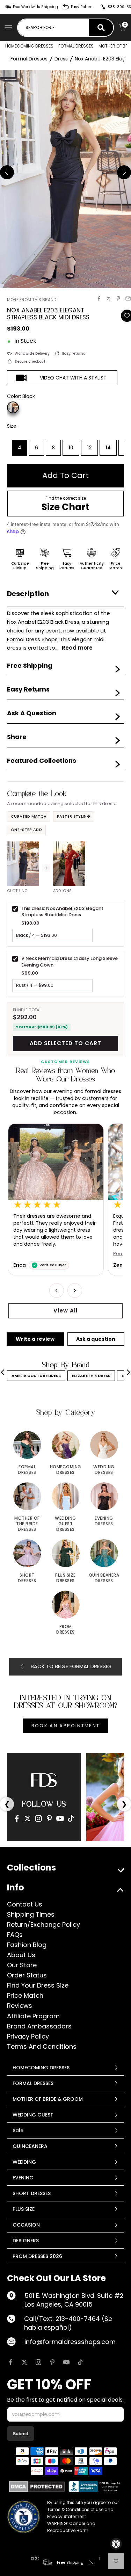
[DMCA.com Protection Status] (37, 2487)
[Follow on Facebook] (10, 2362)
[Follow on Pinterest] (52, 2362)
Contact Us (25, 1904)
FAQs (15, 1935)
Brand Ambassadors (39, 2026)
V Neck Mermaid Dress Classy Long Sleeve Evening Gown (70, 961)
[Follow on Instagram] (38, 2362)
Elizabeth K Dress (91, 1376)
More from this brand (32, 300)
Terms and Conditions (42, 2046)
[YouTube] (60, 1818)
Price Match (25, 1995)
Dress (61, 59)
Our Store (22, 1965)
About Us (21, 1955)
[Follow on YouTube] (66, 2362)
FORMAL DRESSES (76, 46)
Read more (26, 1254)
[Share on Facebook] (99, 298)
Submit (21, 2434)
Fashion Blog (27, 1945)
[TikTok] (71, 1818)
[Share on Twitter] (109, 298)
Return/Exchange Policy (43, 1924)
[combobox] (53, 28)
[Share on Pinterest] (118, 298)
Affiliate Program (33, 2016)
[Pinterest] (49, 1818)
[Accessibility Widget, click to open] (116, 2544)
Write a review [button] (35, 1339)
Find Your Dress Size (38, 1985)
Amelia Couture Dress (36, 1376)
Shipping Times (31, 1914)
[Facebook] (17, 1818)
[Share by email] (128, 298)
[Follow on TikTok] (80, 2362)
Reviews (20, 2006)
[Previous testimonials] (57, 1290)
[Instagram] (38, 1818)
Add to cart (65, 475)
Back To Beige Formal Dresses (71, 1666)
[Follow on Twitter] (24, 2362)
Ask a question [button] (96, 1339)
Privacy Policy (28, 2036)
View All (65, 1311)
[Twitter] (28, 1818)
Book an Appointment (65, 1726)
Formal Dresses (29, 59)
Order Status (27, 1975)
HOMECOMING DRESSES (29, 46)
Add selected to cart (65, 1043)
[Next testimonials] (75, 1290)
